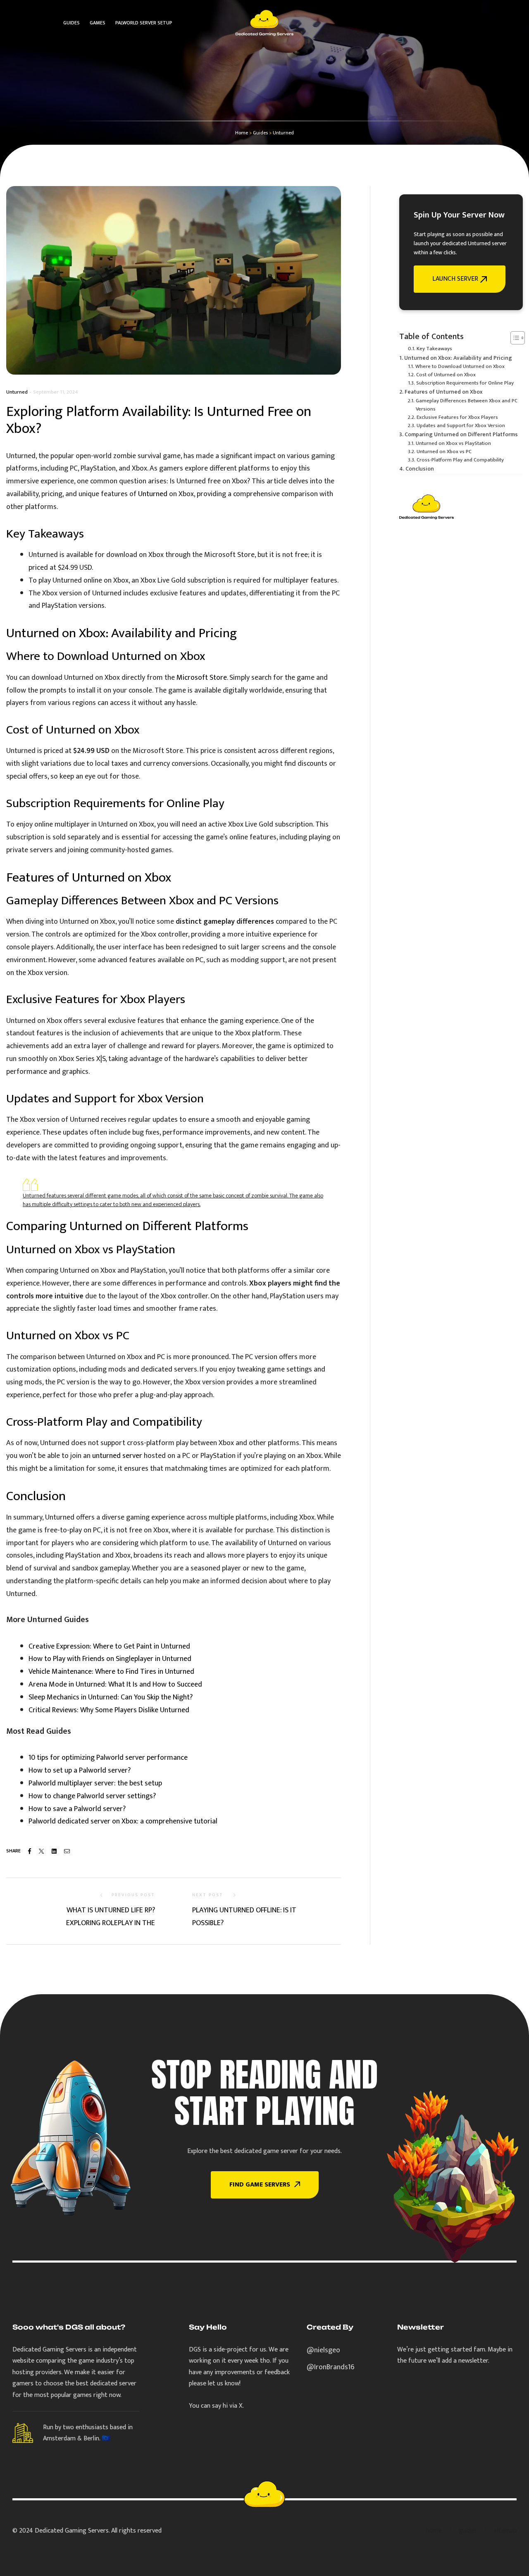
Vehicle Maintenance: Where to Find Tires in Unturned (111, 1672)
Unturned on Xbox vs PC (444, 452)
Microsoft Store (202, 678)
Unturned (17, 392)
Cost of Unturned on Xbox (446, 375)
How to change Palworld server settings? (92, 1796)
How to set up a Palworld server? (80, 1771)
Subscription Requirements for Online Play (465, 383)
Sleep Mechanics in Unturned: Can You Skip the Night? (111, 1697)
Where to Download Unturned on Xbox (460, 367)
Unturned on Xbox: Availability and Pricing (458, 358)
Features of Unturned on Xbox (444, 392)
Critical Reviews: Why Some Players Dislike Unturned (109, 1710)
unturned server (117, 1456)
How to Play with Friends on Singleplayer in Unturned (110, 1659)
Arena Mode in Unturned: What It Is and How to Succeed (115, 1685)
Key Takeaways (434, 349)
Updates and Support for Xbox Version (461, 426)
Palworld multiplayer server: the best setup (95, 1783)
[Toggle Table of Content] (514, 338)
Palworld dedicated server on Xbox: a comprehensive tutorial (123, 1821)
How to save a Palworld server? (77, 1809)
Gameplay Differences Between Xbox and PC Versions (467, 405)
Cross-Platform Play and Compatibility (460, 460)
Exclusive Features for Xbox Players (457, 418)
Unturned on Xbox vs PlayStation (453, 444)
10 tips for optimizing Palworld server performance (108, 1758)
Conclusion (420, 469)
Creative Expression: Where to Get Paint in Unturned (109, 1646)
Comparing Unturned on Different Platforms (461, 435)
